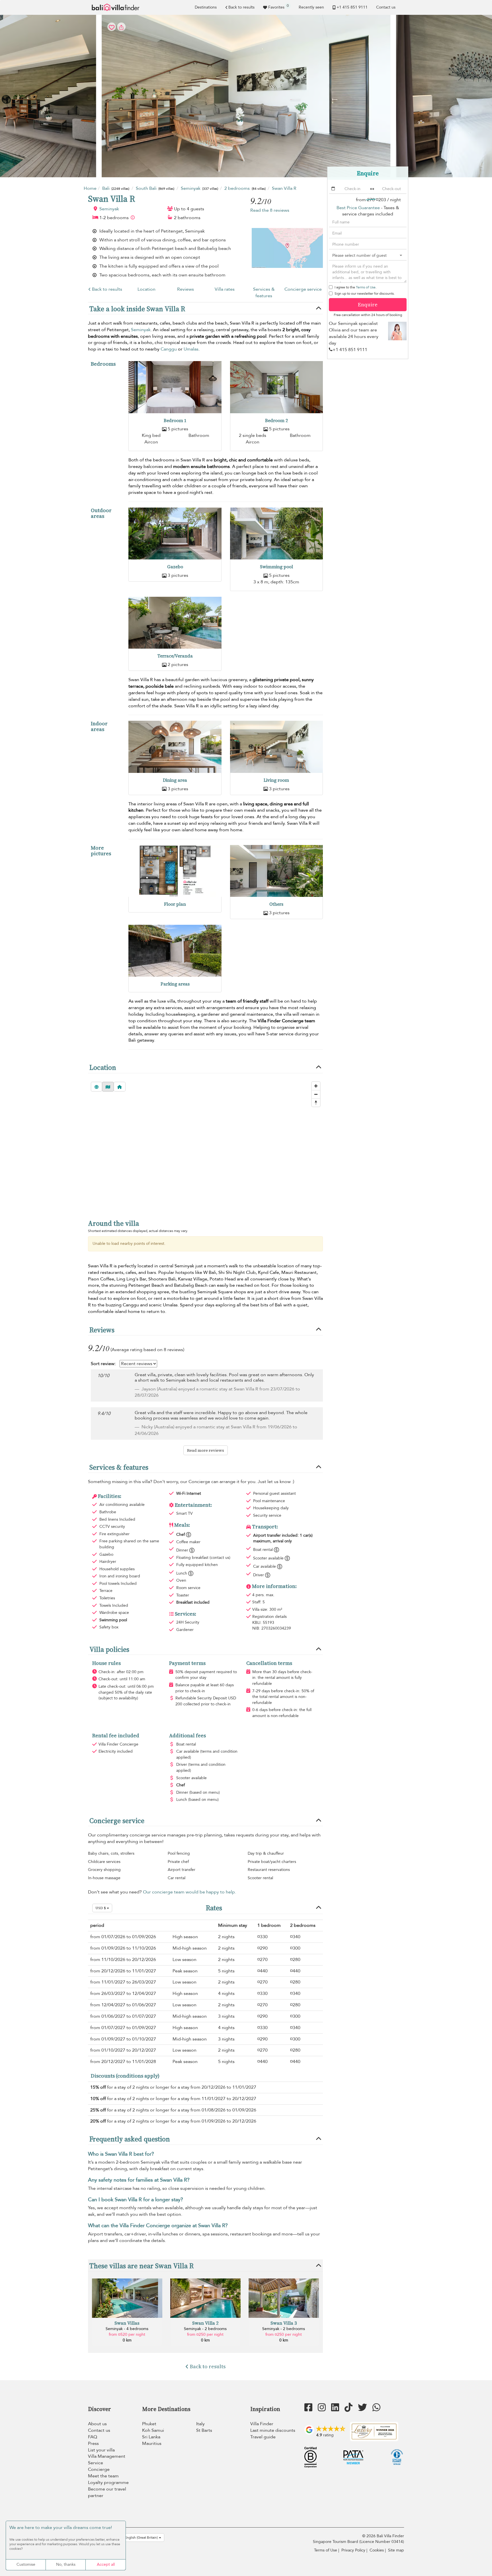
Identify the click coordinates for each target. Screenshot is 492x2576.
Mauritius (152, 2443)
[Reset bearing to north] (316, 1102)
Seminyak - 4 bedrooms (127, 2329)
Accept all (106, 2564)
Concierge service (303, 289)
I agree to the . (355, 287)
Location (146, 289)
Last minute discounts (273, 2430)
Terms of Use (366, 287)
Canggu (169, 349)
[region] (205, 1145)
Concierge (99, 2469)
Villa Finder (262, 2424)
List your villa (101, 2450)
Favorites (278, 7)
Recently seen (311, 7)
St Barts (204, 2430)
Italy (200, 2424)
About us (97, 2424)
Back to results (241, 7)
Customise (26, 2564)
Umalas (191, 349)
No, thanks (66, 2564)
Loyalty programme (108, 2483)
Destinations (206, 7)
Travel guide (263, 2437)
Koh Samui (153, 2430)
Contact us (386, 7)
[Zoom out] (316, 1094)
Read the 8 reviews (270, 210)
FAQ (93, 2437)
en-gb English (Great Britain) (136, 2538)
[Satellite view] (97, 1087)
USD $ (101, 1908)
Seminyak (109, 209)
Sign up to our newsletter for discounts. (365, 294)
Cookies (377, 2550)
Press (93, 2443)
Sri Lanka (151, 2437)
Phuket (149, 2424)
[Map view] (108, 1087)
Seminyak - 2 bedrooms (205, 2329)
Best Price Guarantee (358, 208)
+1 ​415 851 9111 (352, 7)
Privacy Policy (353, 2550)
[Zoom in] (316, 1086)
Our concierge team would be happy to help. (189, 1892)
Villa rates (225, 289)
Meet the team (103, 2476)
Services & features (264, 293)
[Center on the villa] (120, 1087)
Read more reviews (206, 1450)
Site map (396, 2550)
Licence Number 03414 (382, 2542)
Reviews (185, 289)
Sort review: (103, 1364)
